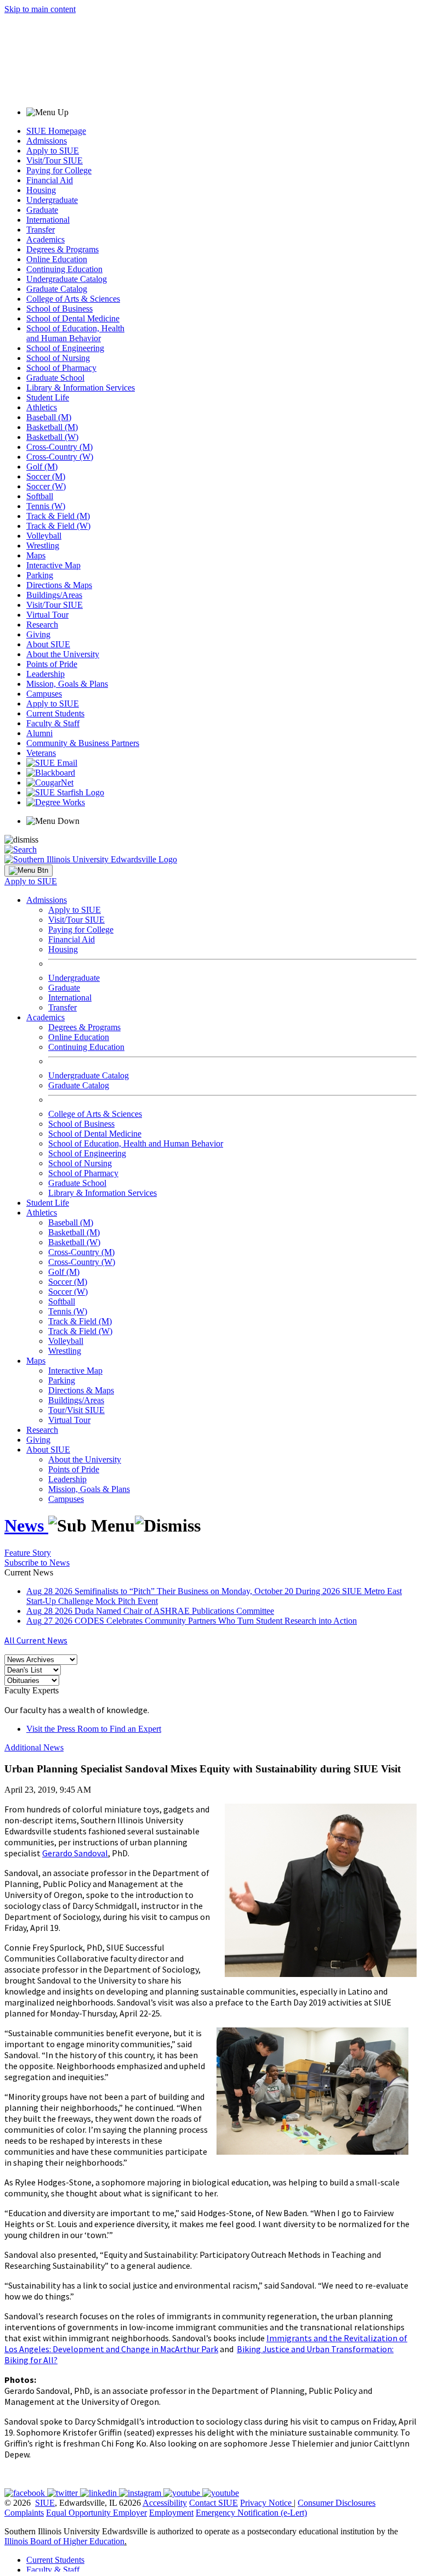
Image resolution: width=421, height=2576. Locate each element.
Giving (38, 634)
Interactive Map (53, 565)
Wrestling (43, 546)
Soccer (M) (46, 476)
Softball (40, 496)
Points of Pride (52, 664)
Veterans (41, 753)
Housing (41, 190)
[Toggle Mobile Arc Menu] (29, 871)
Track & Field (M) (58, 516)
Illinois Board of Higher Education (64, 2541)
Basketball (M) (52, 427)
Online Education (57, 259)
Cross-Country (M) (59, 447)
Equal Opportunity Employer (96, 2513)
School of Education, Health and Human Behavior (75, 333)
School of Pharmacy (61, 368)
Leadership (45, 674)
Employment (171, 2513)
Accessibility (165, 2503)
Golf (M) (42, 467)
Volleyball (44, 536)
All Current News (36, 1640)
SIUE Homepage (56, 131)
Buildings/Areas (54, 595)
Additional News (34, 1747)
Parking (40, 575)
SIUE (45, 2503)
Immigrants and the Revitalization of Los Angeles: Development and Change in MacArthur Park (206, 2343)
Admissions (47, 141)
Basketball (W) (52, 437)
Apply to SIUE (53, 151)
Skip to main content (40, 9)
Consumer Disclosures (337, 2503)
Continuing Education (64, 269)
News (26, 1526)
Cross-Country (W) (60, 457)
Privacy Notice (266, 2503)
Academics (45, 239)
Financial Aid (50, 180)
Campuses (44, 694)
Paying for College (59, 170)
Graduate (42, 210)
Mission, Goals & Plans (67, 684)
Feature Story (28, 1553)
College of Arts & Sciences (73, 299)
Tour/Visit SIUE (76, 1410)
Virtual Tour (47, 615)
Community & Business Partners (83, 743)
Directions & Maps (59, 585)
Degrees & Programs (62, 249)
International (48, 220)
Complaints (24, 2513)
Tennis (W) (46, 506)
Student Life (48, 397)
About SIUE (48, 644)
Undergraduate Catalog (67, 279)
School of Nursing (58, 358)
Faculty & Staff (53, 723)
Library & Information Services (81, 388)
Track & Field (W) (58, 526)
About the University (63, 654)
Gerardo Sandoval (75, 1853)
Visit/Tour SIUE (55, 160)
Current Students (55, 713)
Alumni (39, 733)
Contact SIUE (214, 2503)
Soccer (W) (46, 486)
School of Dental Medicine (73, 318)
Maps (36, 555)
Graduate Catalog (57, 289)
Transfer (41, 230)
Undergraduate (52, 200)
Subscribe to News (37, 1563)
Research (42, 625)
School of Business (59, 309)
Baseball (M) (49, 417)
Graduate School (55, 378)
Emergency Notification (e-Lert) (251, 2513)
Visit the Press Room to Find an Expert (94, 1729)
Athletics (42, 407)
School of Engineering (65, 348)
